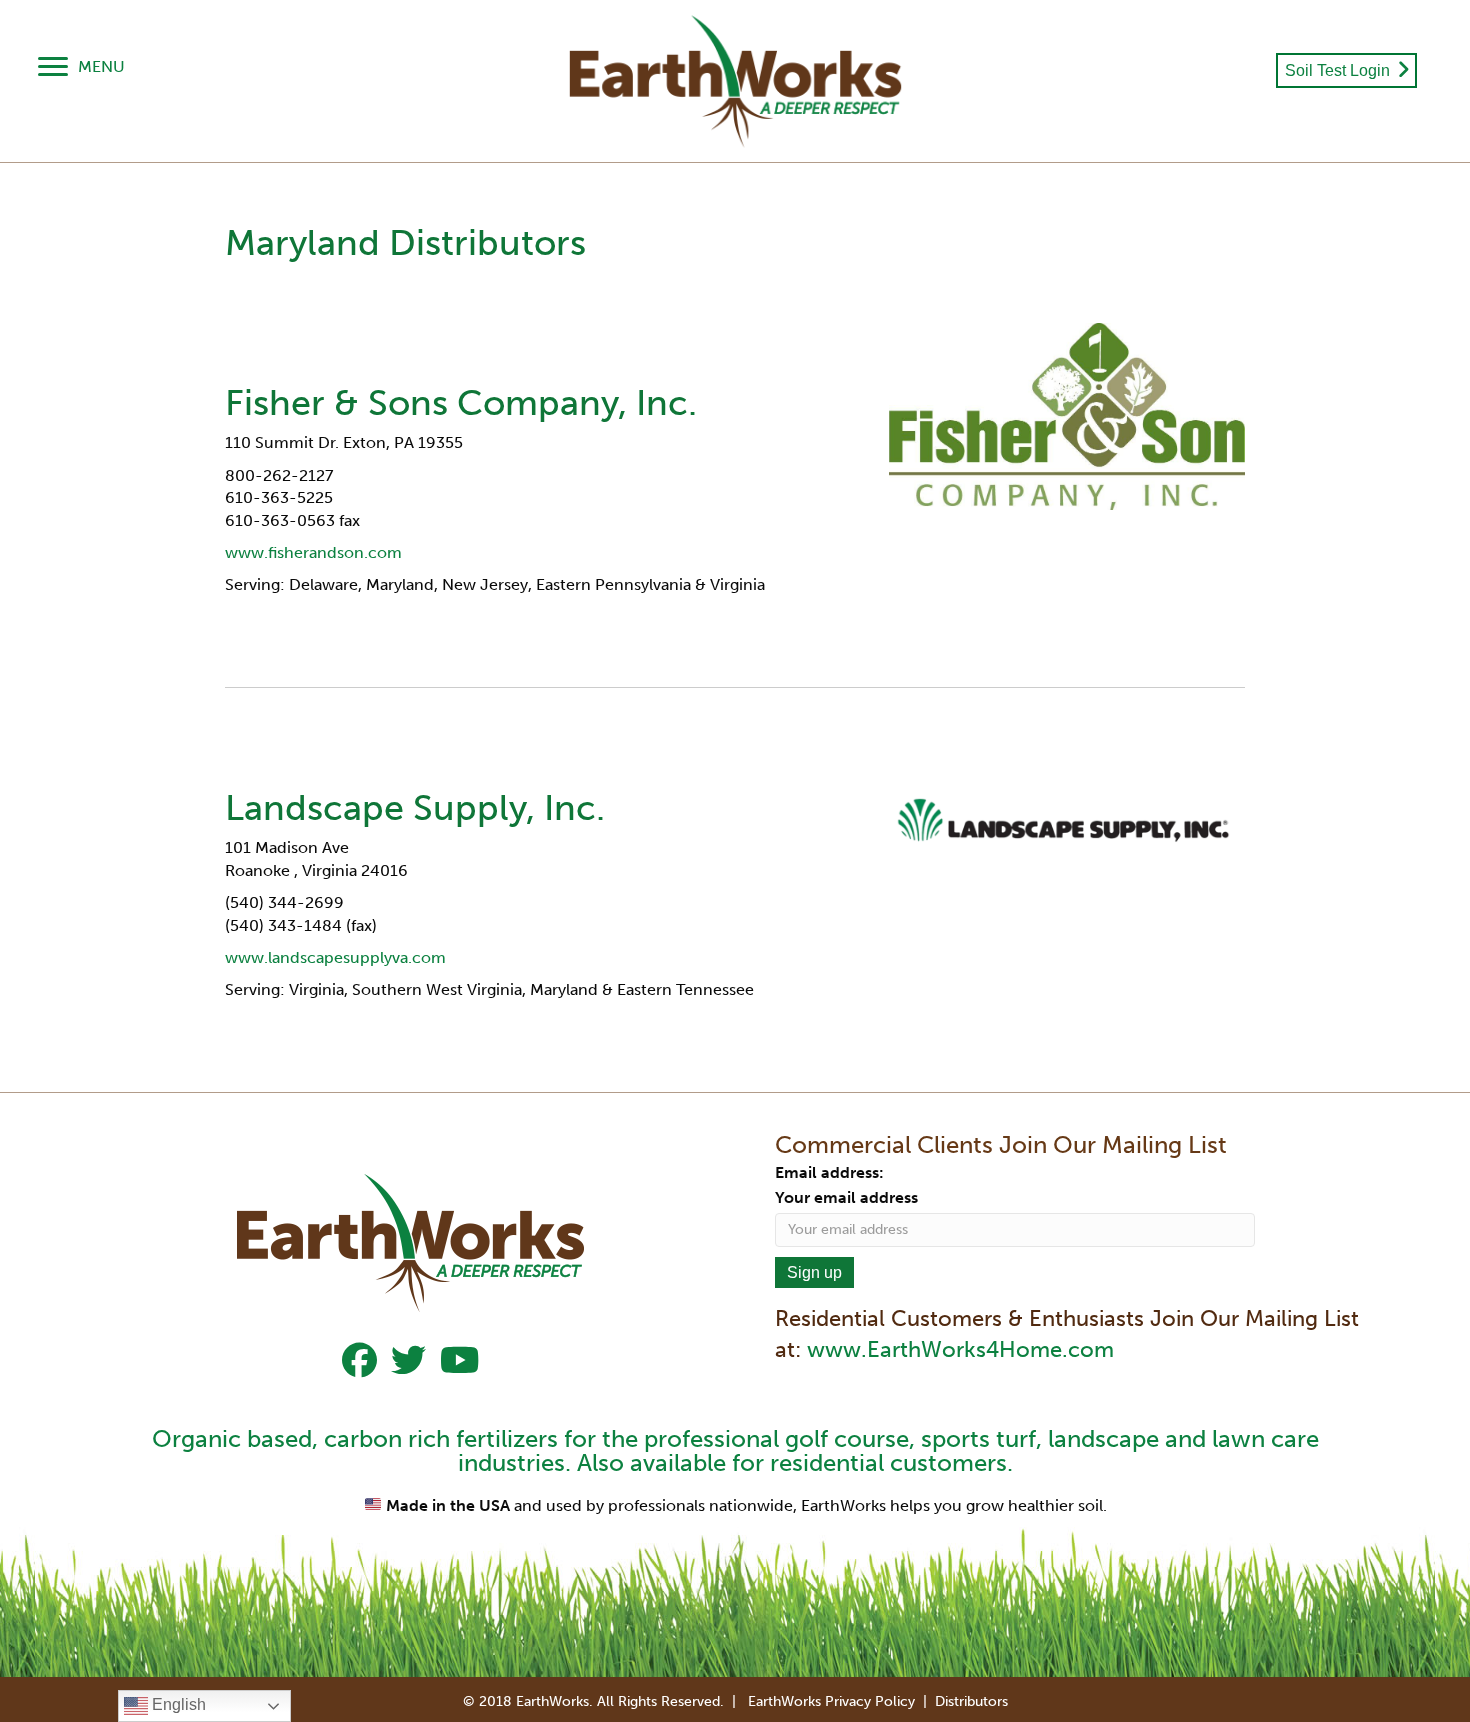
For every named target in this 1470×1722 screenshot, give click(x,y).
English (177, 1704)
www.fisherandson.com (313, 552)
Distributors (971, 1701)
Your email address (846, 1197)
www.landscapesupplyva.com (335, 957)
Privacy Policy (870, 1701)
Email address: (829, 1172)
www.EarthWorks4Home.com (960, 1349)
